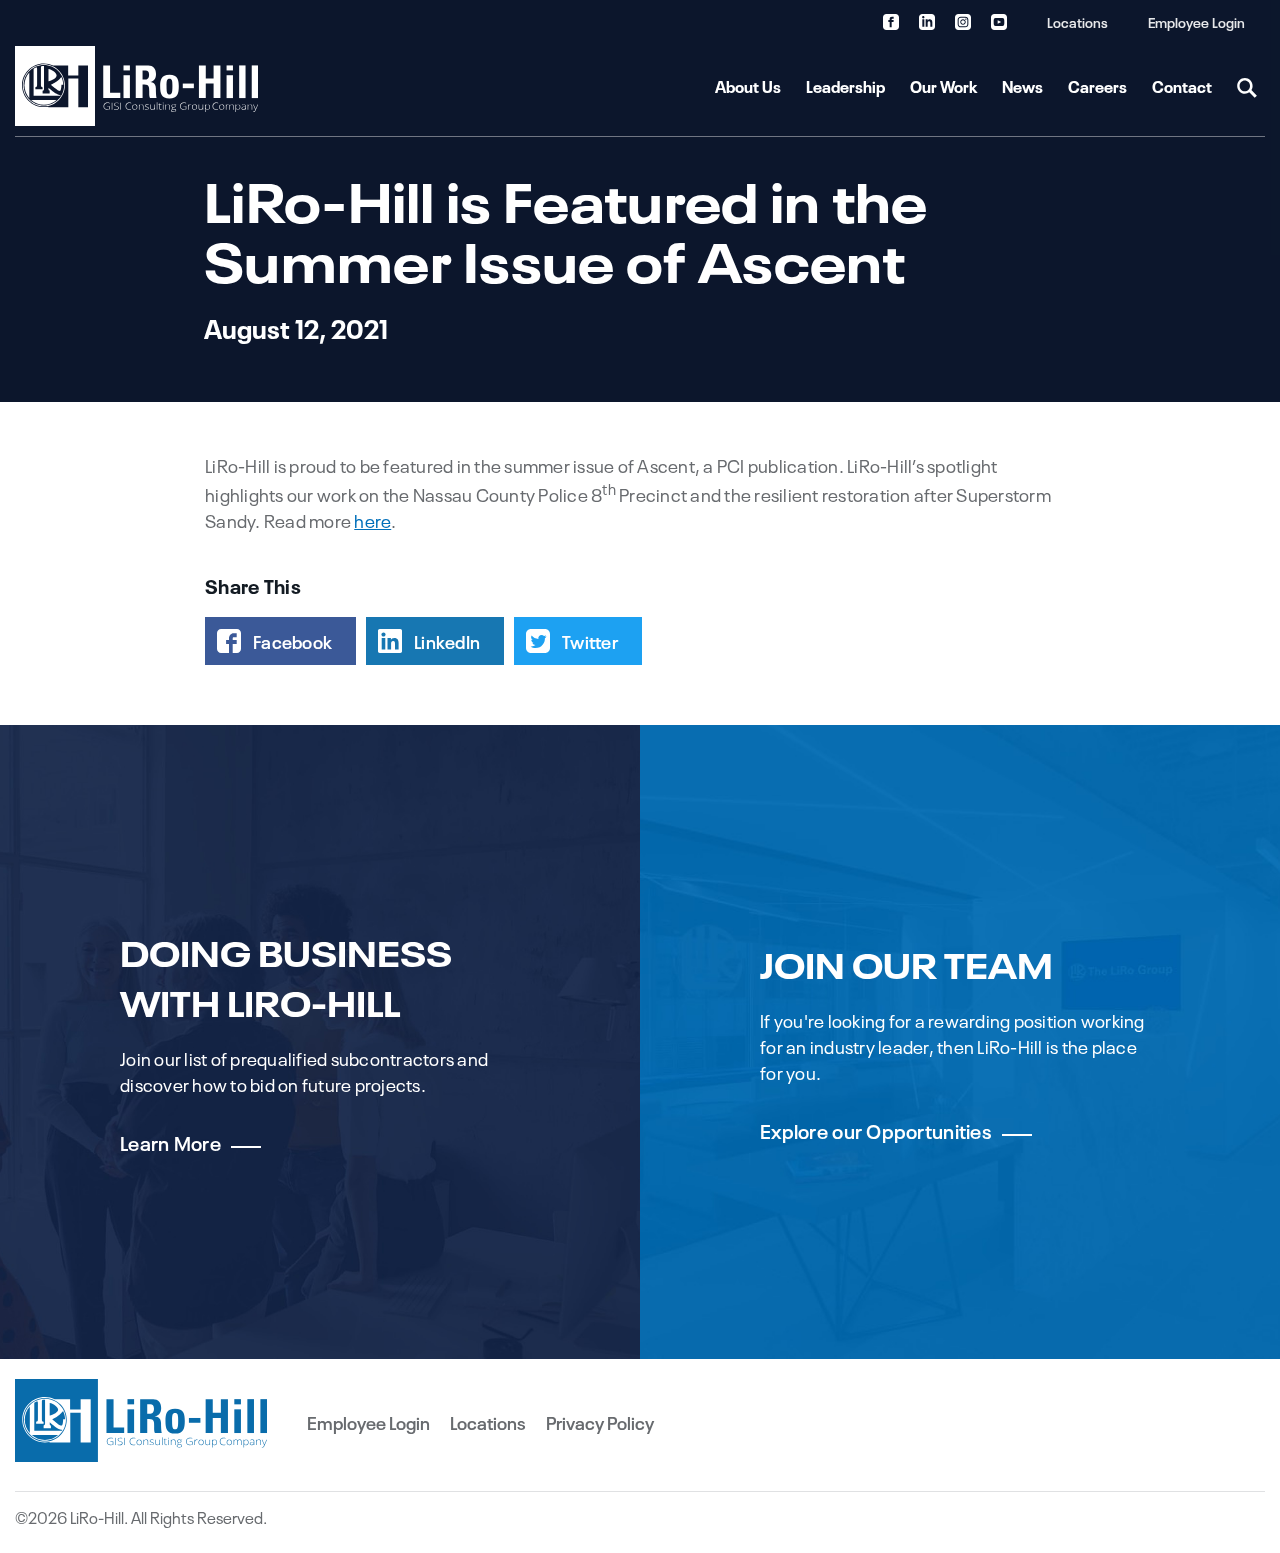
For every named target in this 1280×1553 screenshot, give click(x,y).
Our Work (943, 86)
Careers (1097, 86)
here (372, 520)
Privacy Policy (600, 1422)
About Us (748, 86)
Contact (1182, 86)
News (1022, 86)
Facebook (292, 641)
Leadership (845, 86)
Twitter (590, 641)
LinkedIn (447, 641)
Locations (1077, 21)
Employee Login (1196, 21)
